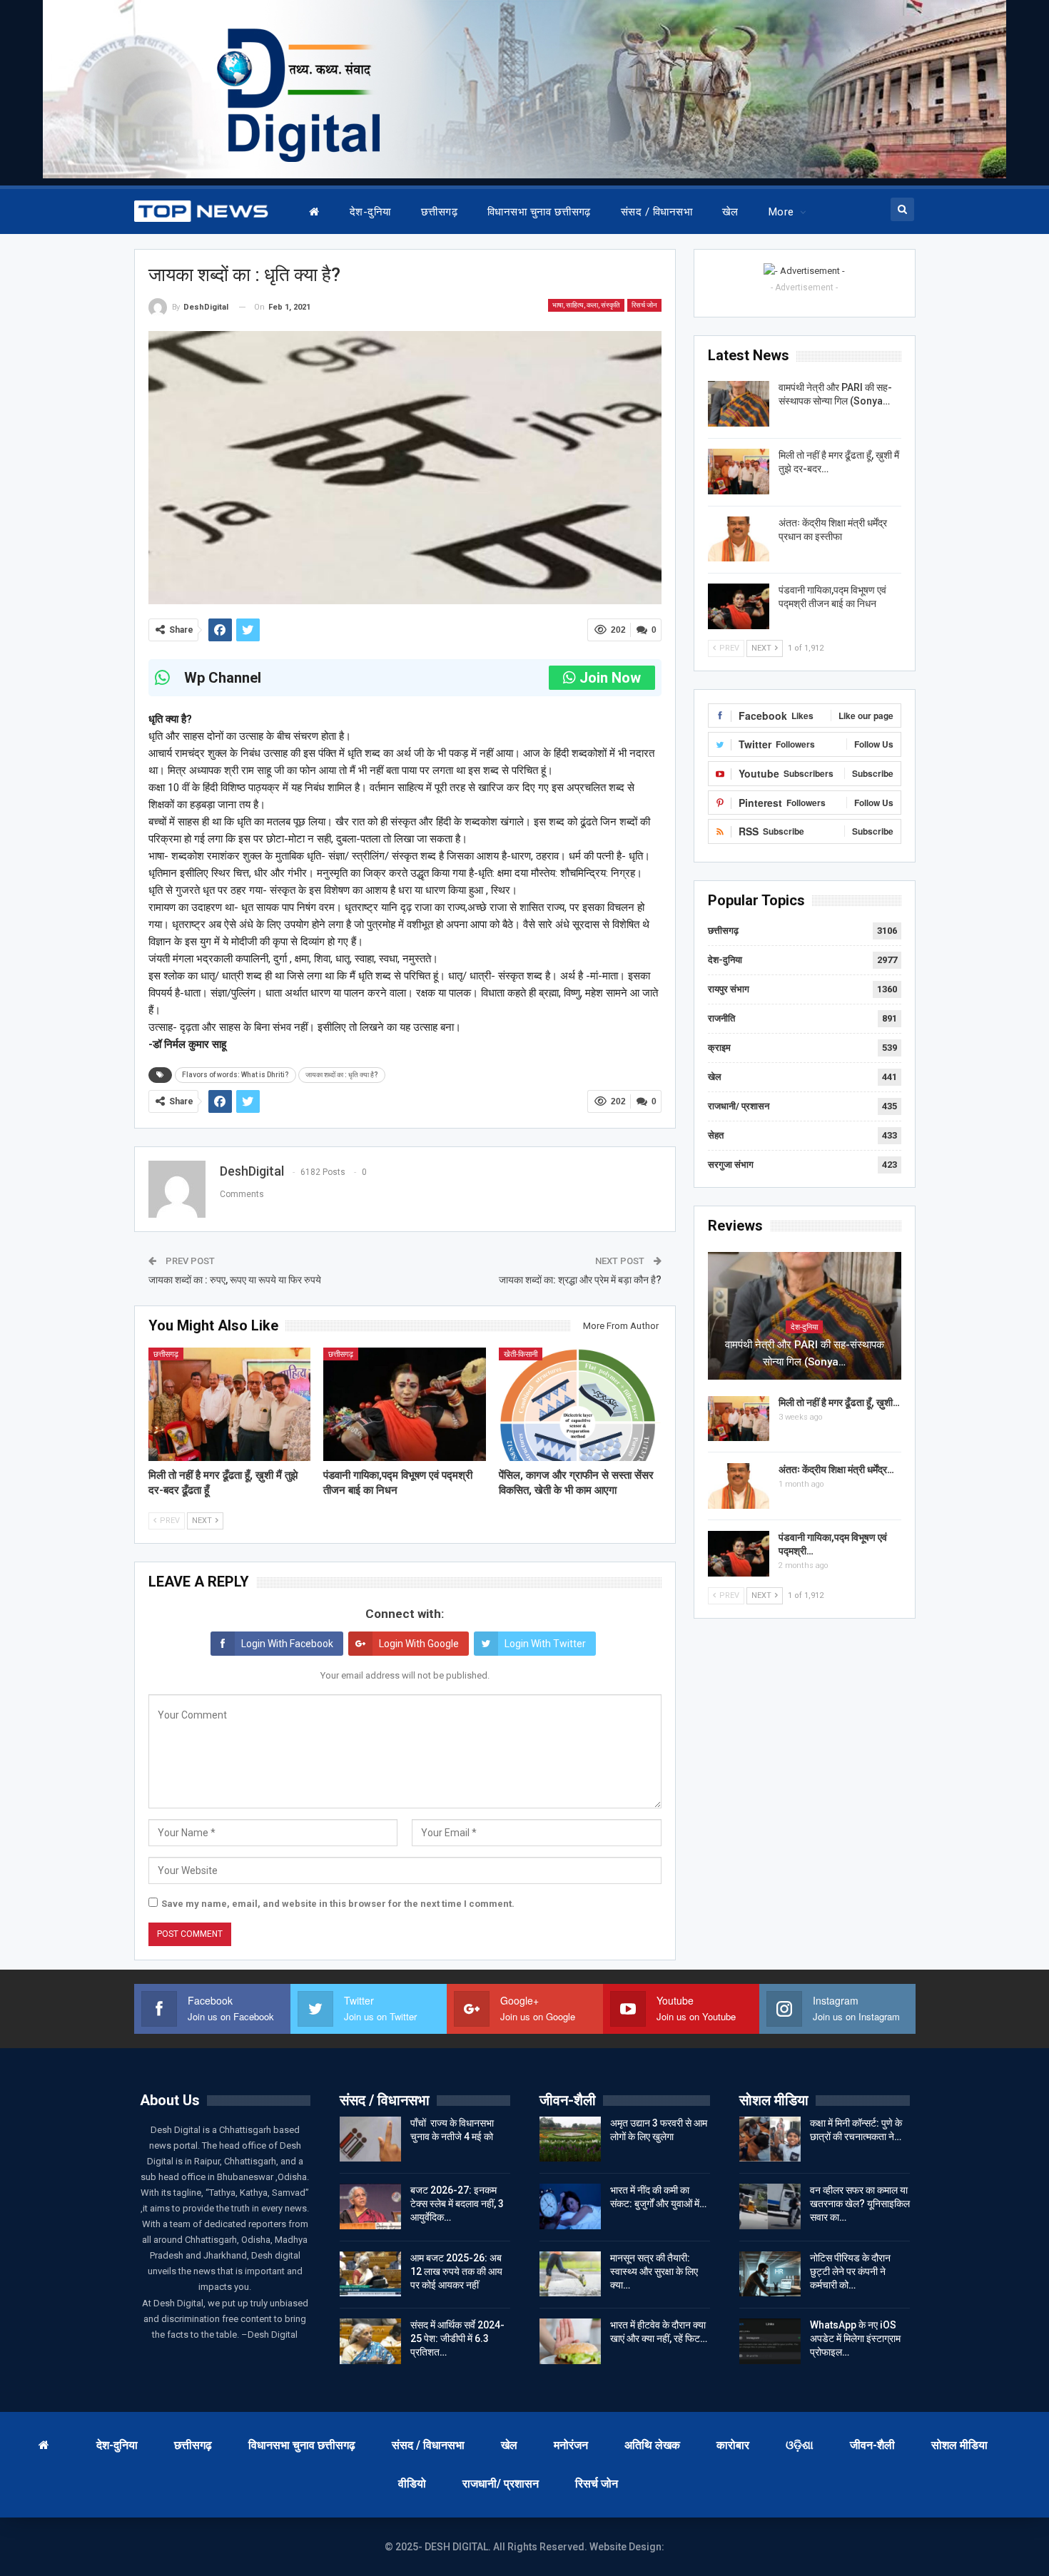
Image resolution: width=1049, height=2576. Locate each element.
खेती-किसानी (521, 1354)
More (781, 212)
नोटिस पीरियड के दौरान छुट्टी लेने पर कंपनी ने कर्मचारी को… (850, 2271)
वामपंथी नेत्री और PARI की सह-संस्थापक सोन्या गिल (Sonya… (805, 1353)
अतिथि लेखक (652, 2445)
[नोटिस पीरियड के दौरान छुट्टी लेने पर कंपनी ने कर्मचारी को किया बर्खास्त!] (770, 2274)
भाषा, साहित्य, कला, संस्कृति (586, 305)
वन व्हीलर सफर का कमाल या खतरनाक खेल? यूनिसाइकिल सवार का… (860, 2204)
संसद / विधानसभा (657, 212)
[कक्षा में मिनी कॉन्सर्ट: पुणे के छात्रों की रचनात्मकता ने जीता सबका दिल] (770, 2139)
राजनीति (721, 1018)
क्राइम (719, 1048)
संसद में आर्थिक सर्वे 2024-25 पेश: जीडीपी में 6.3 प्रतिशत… (457, 2338)
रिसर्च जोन (644, 305)
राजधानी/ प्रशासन (739, 1106)
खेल (730, 212)
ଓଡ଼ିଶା (800, 2445)
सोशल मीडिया (959, 2445)
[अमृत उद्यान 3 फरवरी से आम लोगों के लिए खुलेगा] (570, 2139)
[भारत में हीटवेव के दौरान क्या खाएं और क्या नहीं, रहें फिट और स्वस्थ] (570, 2341)
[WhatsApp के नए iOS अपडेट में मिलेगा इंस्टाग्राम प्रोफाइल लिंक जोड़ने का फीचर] (770, 2341)
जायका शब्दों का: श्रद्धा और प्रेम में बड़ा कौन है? (580, 1280)
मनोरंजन (571, 2445)
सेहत (716, 1135)
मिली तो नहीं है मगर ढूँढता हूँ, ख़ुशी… (839, 1402)
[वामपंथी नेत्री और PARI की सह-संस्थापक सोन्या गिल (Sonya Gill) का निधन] (739, 404)
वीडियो (412, 2484)
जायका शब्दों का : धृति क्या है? (342, 1075)
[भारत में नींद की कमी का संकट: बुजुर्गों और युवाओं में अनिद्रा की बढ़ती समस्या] (570, 2206)
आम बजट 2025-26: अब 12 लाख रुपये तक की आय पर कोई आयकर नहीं (456, 2271)
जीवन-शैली (872, 2445)
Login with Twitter (545, 1644)
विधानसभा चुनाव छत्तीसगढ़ (539, 212)
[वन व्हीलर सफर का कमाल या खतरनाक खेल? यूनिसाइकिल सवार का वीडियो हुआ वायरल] (770, 2206)
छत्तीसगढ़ (439, 212)
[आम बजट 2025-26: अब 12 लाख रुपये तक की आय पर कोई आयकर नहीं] (370, 2274)
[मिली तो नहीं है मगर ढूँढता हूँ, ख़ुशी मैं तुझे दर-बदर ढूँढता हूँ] (230, 1404)
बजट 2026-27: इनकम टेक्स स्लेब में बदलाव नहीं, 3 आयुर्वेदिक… (457, 2204)
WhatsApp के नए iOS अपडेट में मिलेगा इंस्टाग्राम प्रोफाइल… (855, 2338)
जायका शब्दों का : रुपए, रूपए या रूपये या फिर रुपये (235, 1280)
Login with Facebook (287, 1644)
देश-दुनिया (370, 212)
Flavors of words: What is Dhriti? (235, 1075)
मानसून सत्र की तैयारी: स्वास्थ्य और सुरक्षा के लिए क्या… (654, 2271)
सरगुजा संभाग (731, 1165)
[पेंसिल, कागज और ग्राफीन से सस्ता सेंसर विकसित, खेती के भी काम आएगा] (580, 1404)
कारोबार (733, 2445)
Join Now (610, 678)
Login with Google (419, 1644)
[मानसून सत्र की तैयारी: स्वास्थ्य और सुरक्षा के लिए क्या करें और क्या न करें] (570, 2274)
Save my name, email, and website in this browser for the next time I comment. (338, 1904)
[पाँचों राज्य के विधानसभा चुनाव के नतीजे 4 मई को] (370, 2139)
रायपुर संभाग (729, 989)
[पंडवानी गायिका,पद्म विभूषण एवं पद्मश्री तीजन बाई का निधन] (405, 1404)
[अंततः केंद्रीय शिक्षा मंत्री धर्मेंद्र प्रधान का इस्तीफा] (739, 539)
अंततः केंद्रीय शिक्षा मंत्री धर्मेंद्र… (836, 1470)
